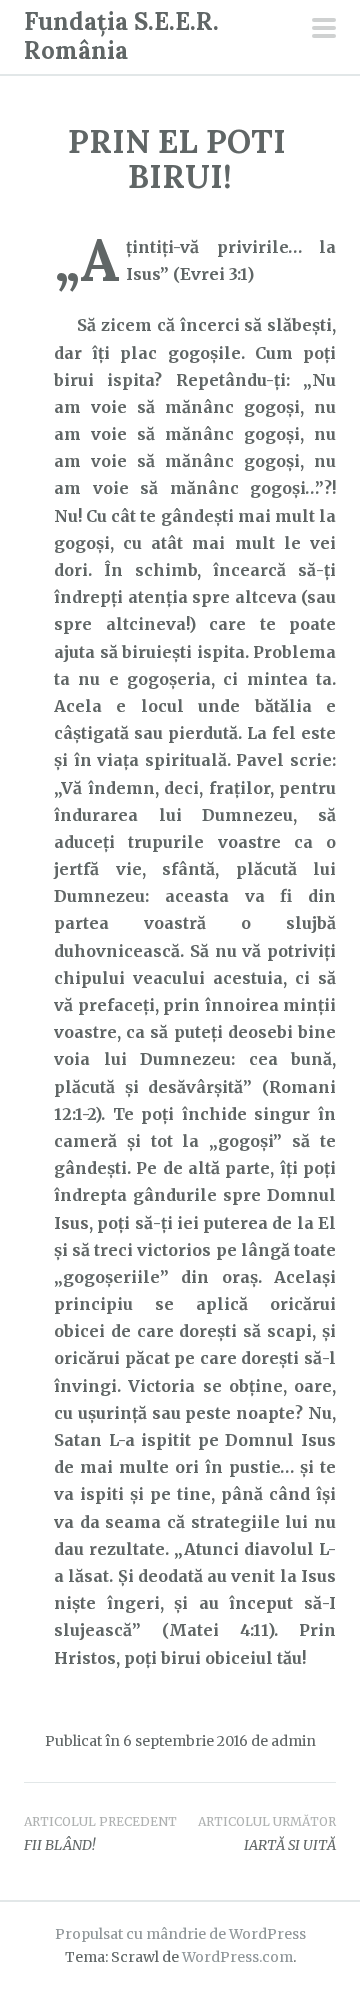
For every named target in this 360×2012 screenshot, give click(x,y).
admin (293, 1741)
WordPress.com (237, 1957)
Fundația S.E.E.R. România (121, 36)
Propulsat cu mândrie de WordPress (180, 1934)
